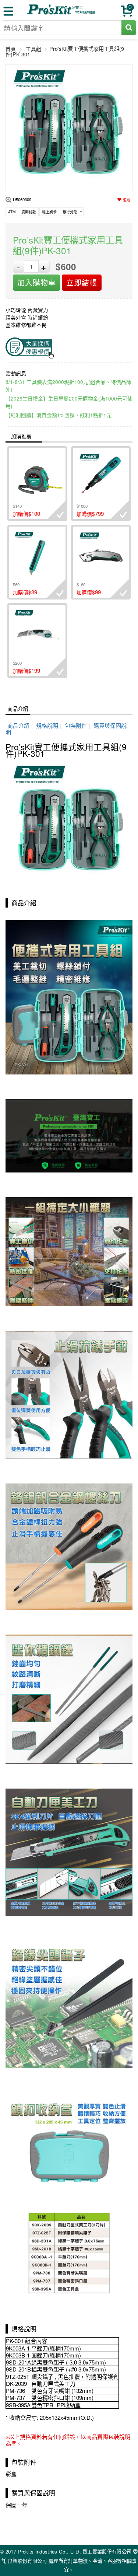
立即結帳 (82, 282)
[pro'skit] (62, 13)
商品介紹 (18, 708)
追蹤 (127, 200)
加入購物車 (37, 282)
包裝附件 (76, 725)
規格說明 (47, 725)
